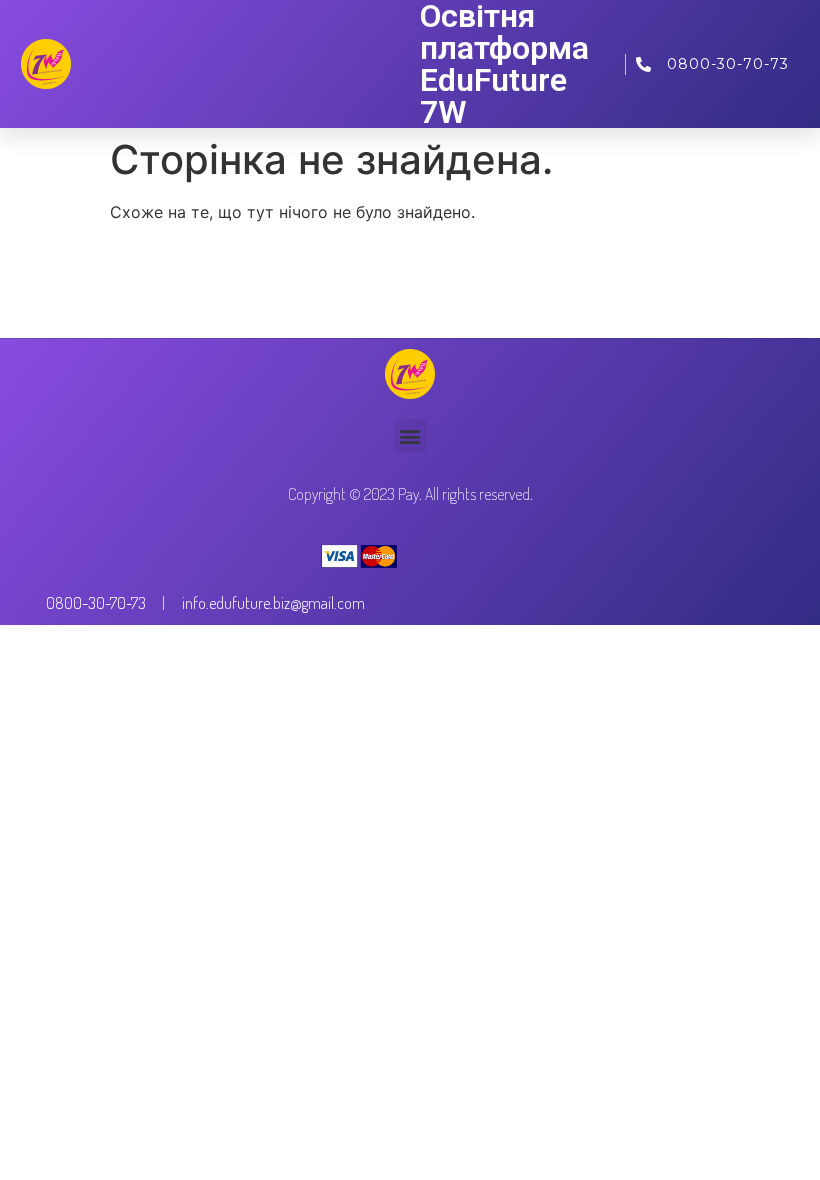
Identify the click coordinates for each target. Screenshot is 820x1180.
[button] (410, 435)
